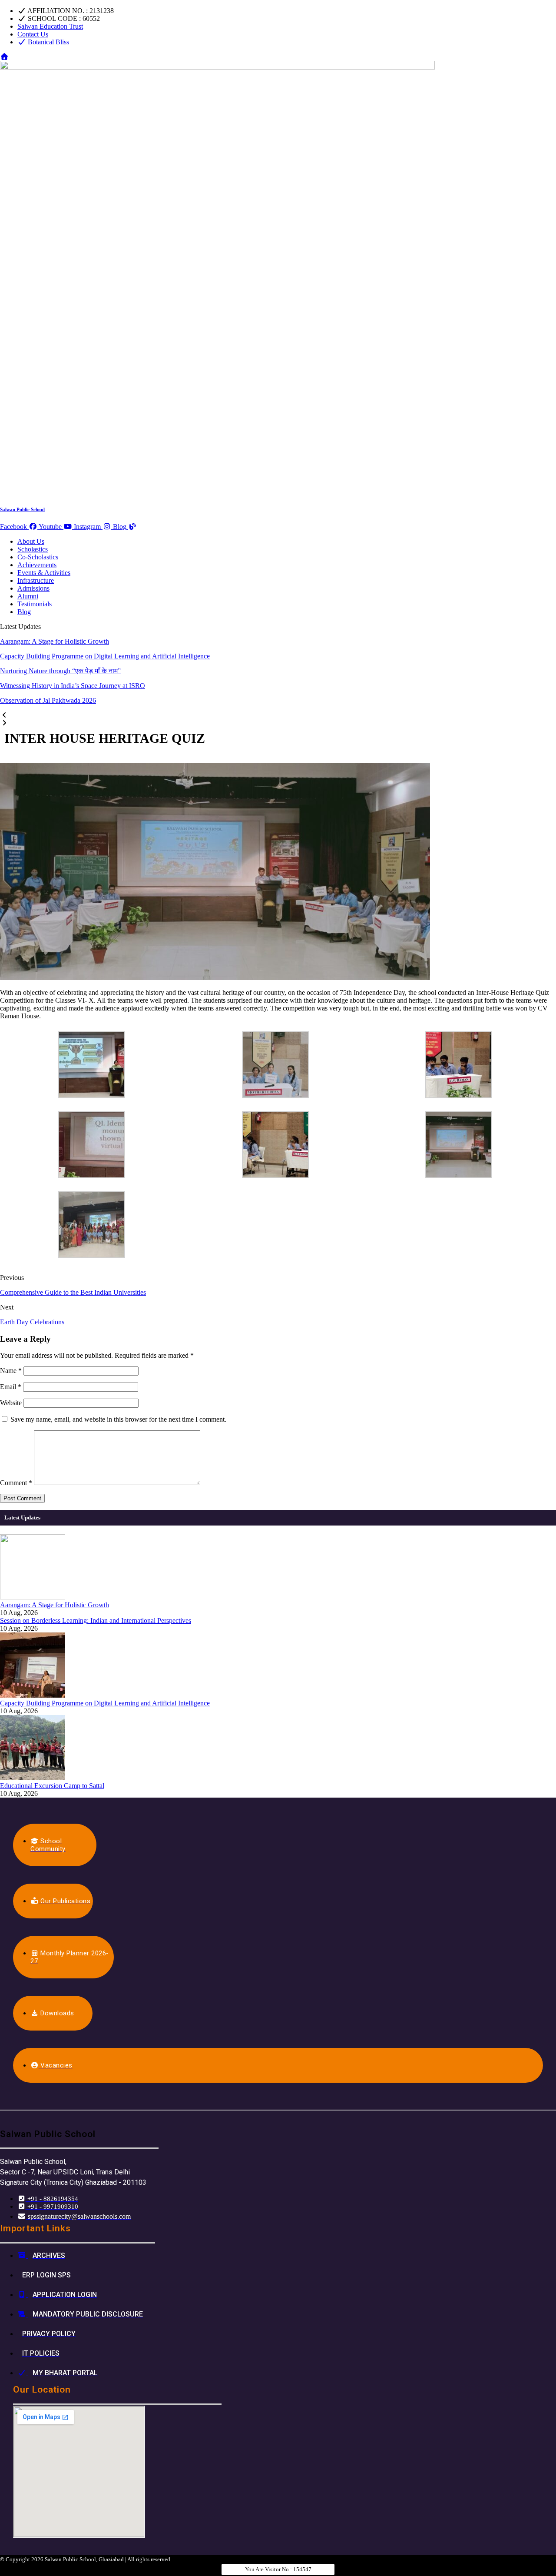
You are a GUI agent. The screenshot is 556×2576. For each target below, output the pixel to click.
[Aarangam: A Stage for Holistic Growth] (33, 1597)
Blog (24, 612)
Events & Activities (44, 573)
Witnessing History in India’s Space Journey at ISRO (73, 686)
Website (11, 1403)
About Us (31, 541)
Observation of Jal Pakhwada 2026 (48, 700)
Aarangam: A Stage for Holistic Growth (55, 641)
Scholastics (33, 549)
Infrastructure (36, 580)
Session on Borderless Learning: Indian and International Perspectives (96, 1620)
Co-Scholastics (38, 557)
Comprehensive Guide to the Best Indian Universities (73, 1292)
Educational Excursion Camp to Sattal (52, 1786)
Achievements (37, 565)
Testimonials (35, 604)
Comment (16, 1483)
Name (11, 1371)
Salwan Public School (22, 509)
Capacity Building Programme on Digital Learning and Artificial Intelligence (105, 656)
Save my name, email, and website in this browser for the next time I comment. (118, 1419)
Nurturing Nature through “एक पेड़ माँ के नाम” (60, 671)
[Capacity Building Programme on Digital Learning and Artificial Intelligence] (33, 1695)
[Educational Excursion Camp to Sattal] (33, 1778)
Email (11, 1387)
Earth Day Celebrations (32, 1322)
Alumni (28, 596)
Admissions (33, 588)
